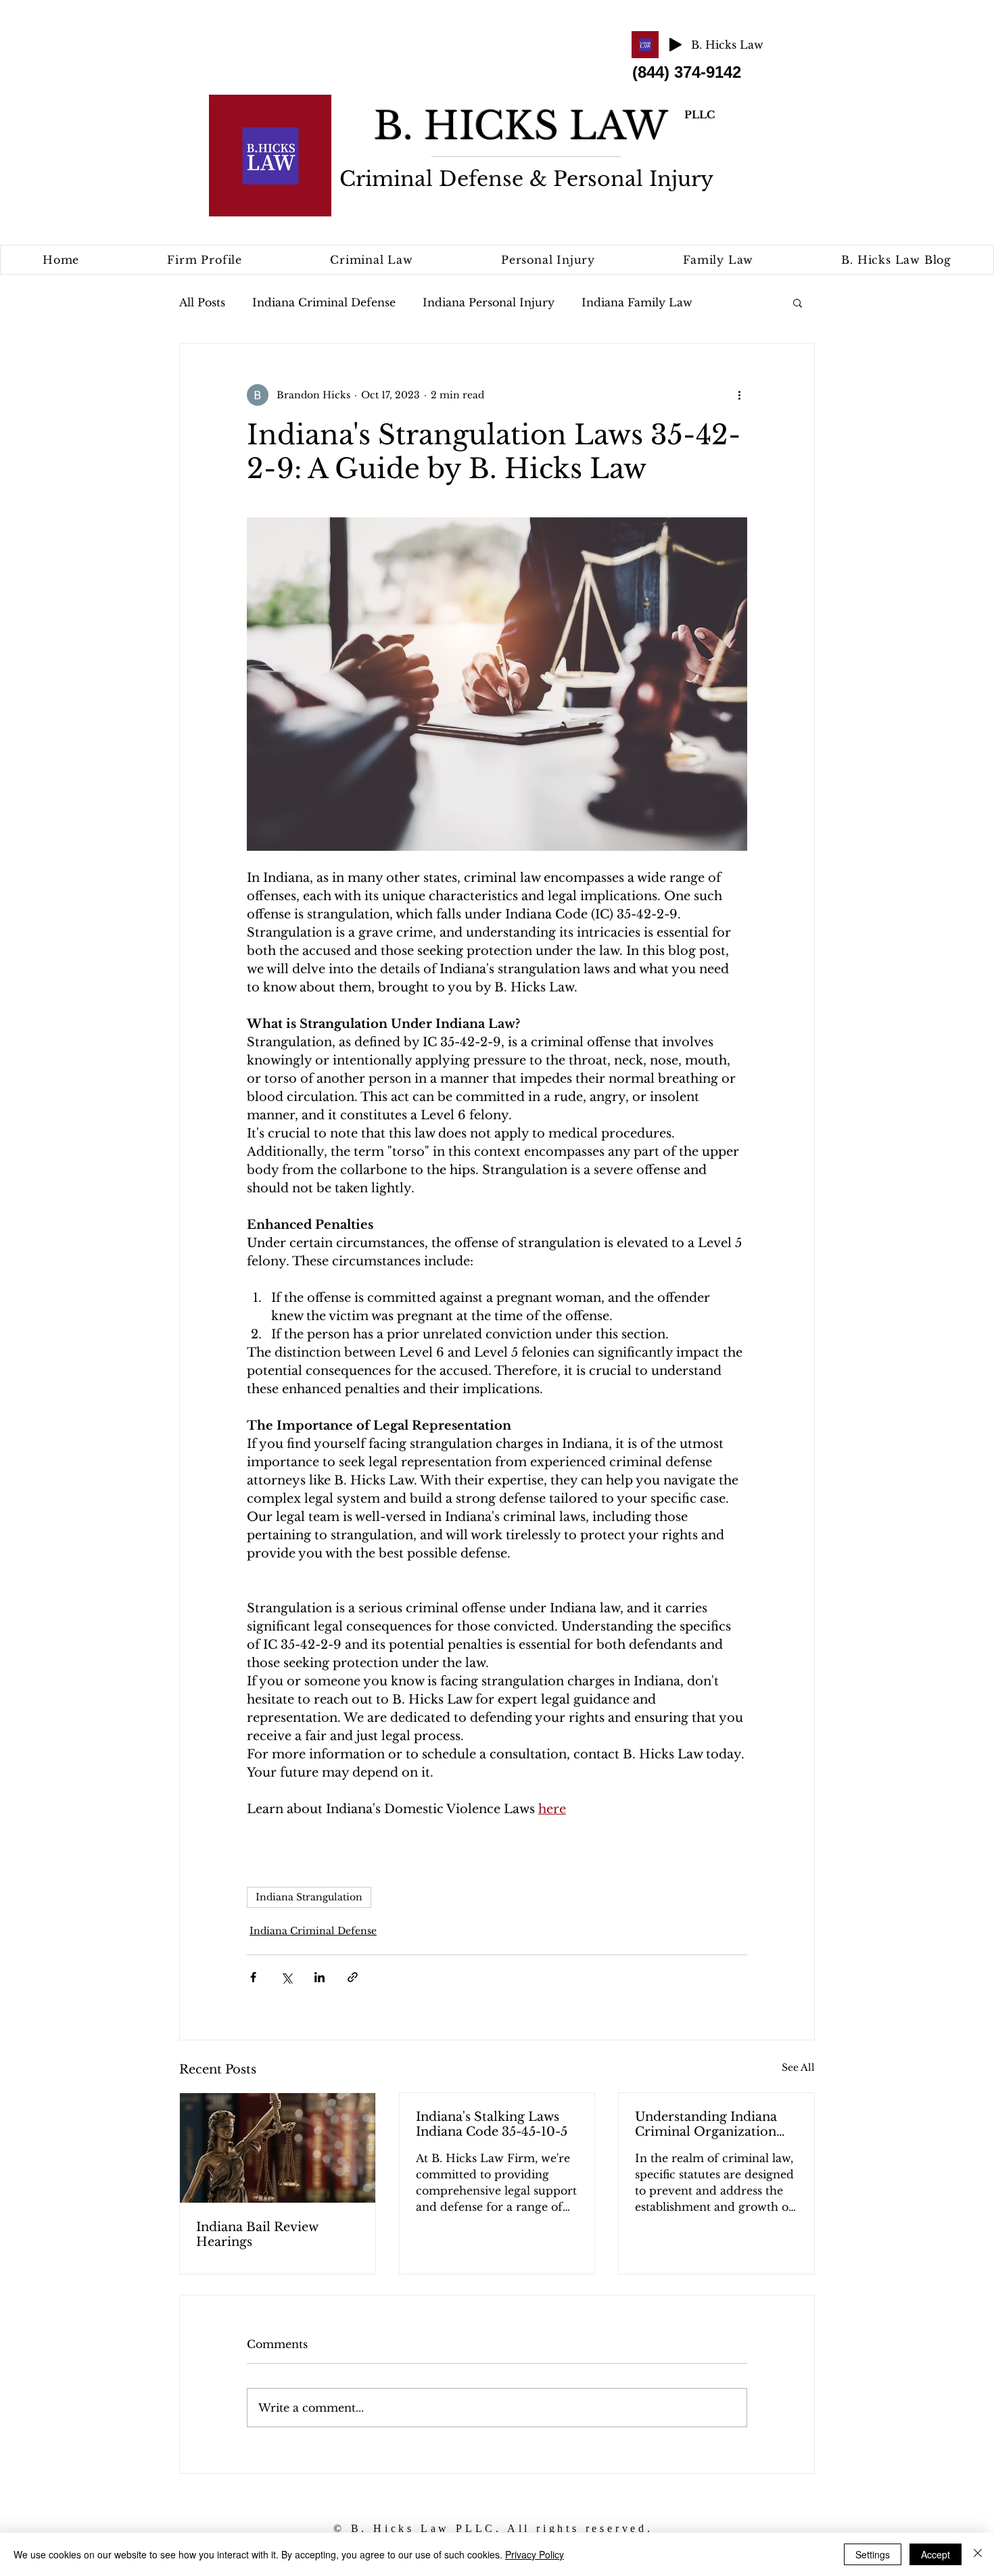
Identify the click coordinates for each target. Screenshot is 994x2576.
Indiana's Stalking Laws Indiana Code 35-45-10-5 (492, 2124)
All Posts (202, 302)
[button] (798, 302)
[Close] (978, 2554)
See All (798, 2067)
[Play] (676, 45)
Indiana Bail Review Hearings (257, 2234)
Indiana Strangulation (309, 1897)
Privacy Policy (535, 2554)
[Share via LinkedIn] (319, 1977)
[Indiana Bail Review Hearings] (278, 2148)
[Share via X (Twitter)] (286, 1977)
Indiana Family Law (637, 302)
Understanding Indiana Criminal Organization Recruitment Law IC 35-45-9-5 (709, 2124)
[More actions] (739, 395)
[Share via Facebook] (253, 1977)
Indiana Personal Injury (489, 302)
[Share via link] (353, 1977)
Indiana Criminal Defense (324, 302)
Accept (936, 2554)
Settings (873, 2554)
